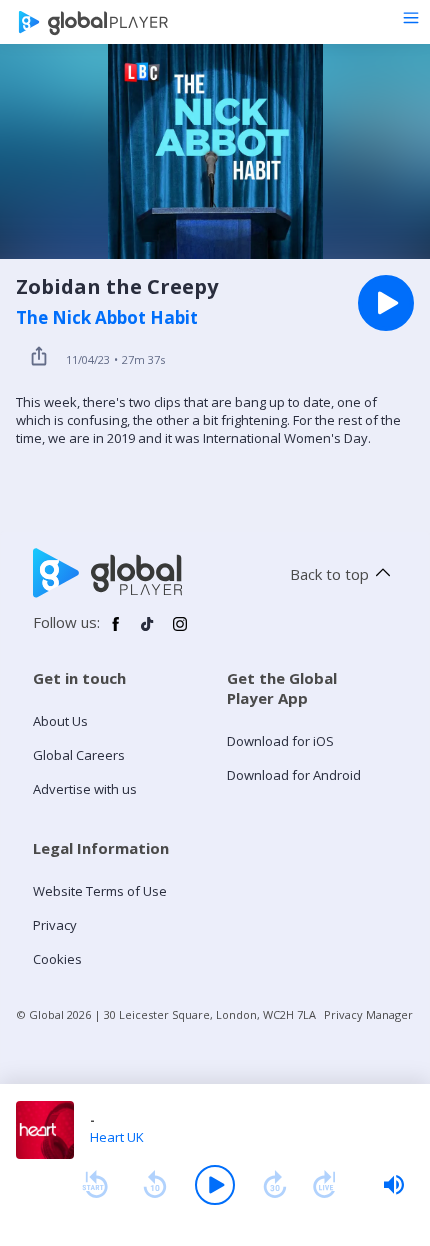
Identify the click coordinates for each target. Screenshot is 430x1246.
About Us (60, 721)
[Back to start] (95, 1185)
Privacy (55, 925)
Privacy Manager (368, 1014)
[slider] (394, 1185)
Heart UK (117, 1137)
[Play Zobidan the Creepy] (386, 303)
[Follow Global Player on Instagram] (180, 632)
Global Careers (79, 755)
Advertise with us (85, 789)
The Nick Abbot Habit (107, 318)
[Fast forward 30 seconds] (275, 1185)
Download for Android (294, 775)
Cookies (57, 959)
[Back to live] (325, 1185)
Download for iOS (280, 741)
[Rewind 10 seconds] (155, 1185)
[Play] (215, 1185)
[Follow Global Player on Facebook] (116, 632)
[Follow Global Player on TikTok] (148, 632)
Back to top (329, 574)
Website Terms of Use (100, 891)
